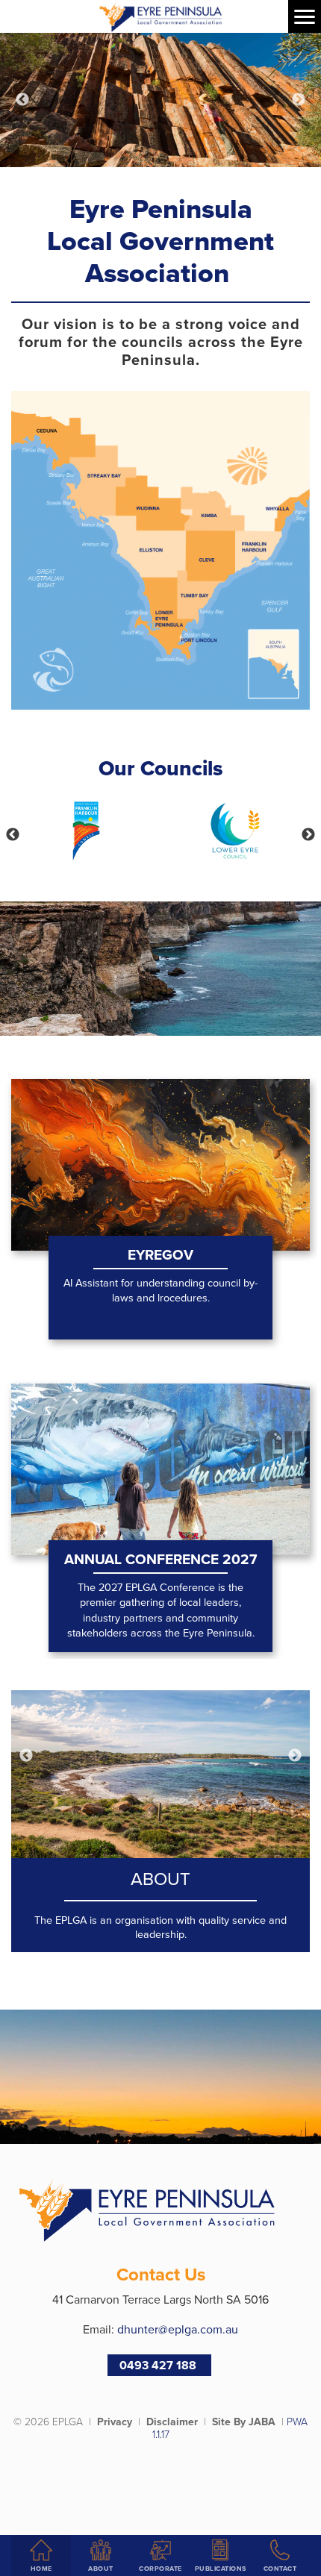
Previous (22, 100)
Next (299, 100)
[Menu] (305, 16)
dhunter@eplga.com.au (178, 2329)
